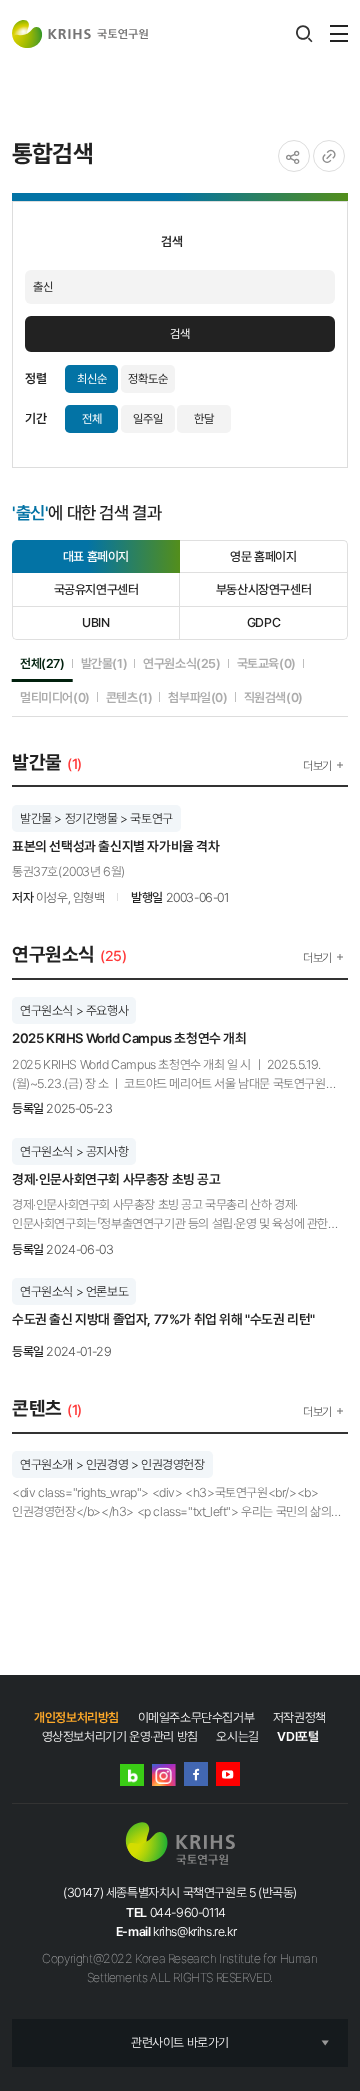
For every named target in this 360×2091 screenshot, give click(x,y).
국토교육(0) (266, 663)
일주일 (148, 419)
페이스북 (196, 1774)
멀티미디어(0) (55, 697)
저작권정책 (299, 1717)
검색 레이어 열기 (304, 34)
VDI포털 (297, 1736)
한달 (204, 419)
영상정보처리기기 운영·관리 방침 (120, 1736)
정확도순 (148, 379)
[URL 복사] (329, 156)
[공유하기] (294, 156)
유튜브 (228, 1774)
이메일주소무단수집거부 (196, 1717)
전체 (92, 419)
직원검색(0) (273, 697)
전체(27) (42, 663)
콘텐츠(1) (129, 697)
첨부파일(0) (197, 697)
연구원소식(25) (181, 663)
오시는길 (237, 1736)
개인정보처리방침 (76, 1717)
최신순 (92, 379)
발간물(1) (104, 663)
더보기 (317, 766)
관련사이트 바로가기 (180, 2042)
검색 (180, 334)
